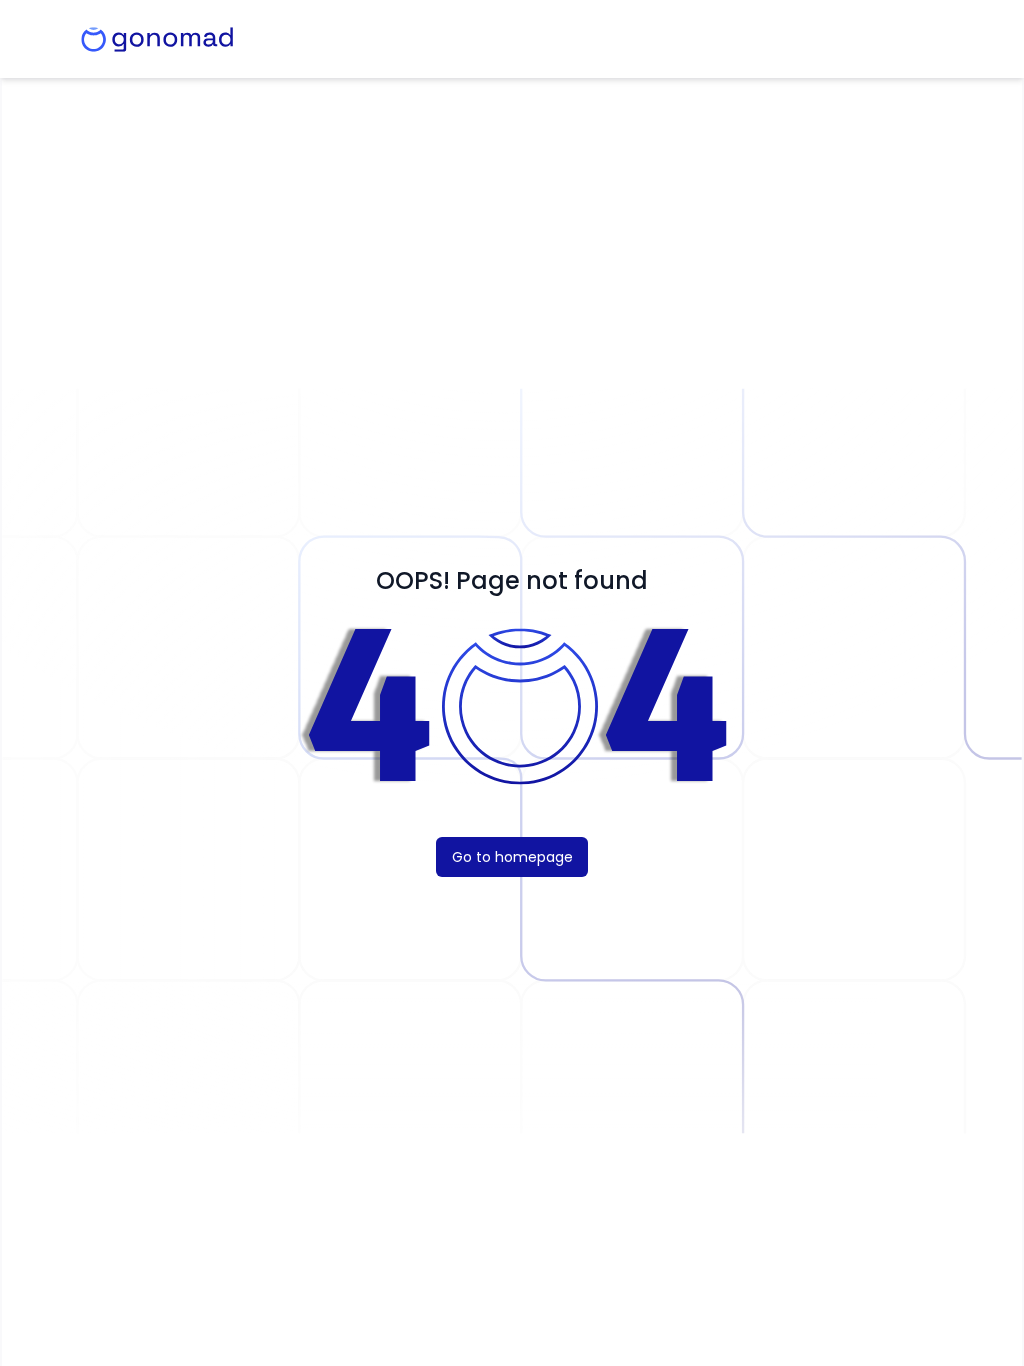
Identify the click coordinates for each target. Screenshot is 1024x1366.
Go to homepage (512, 857)
